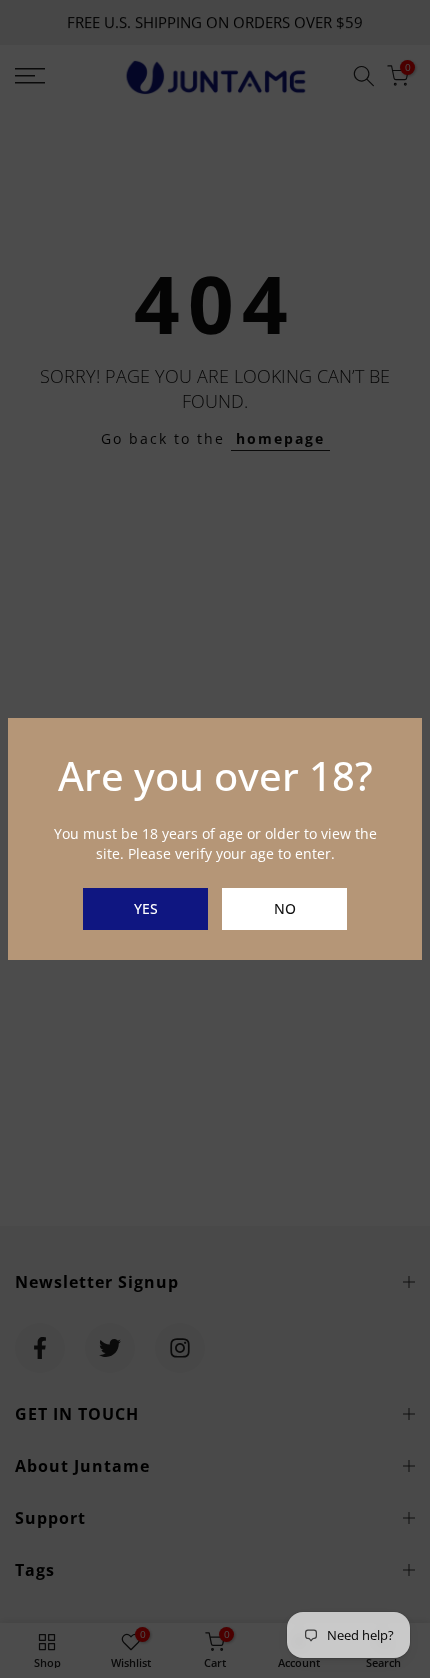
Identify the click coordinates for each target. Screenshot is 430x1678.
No (285, 908)
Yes (146, 908)
